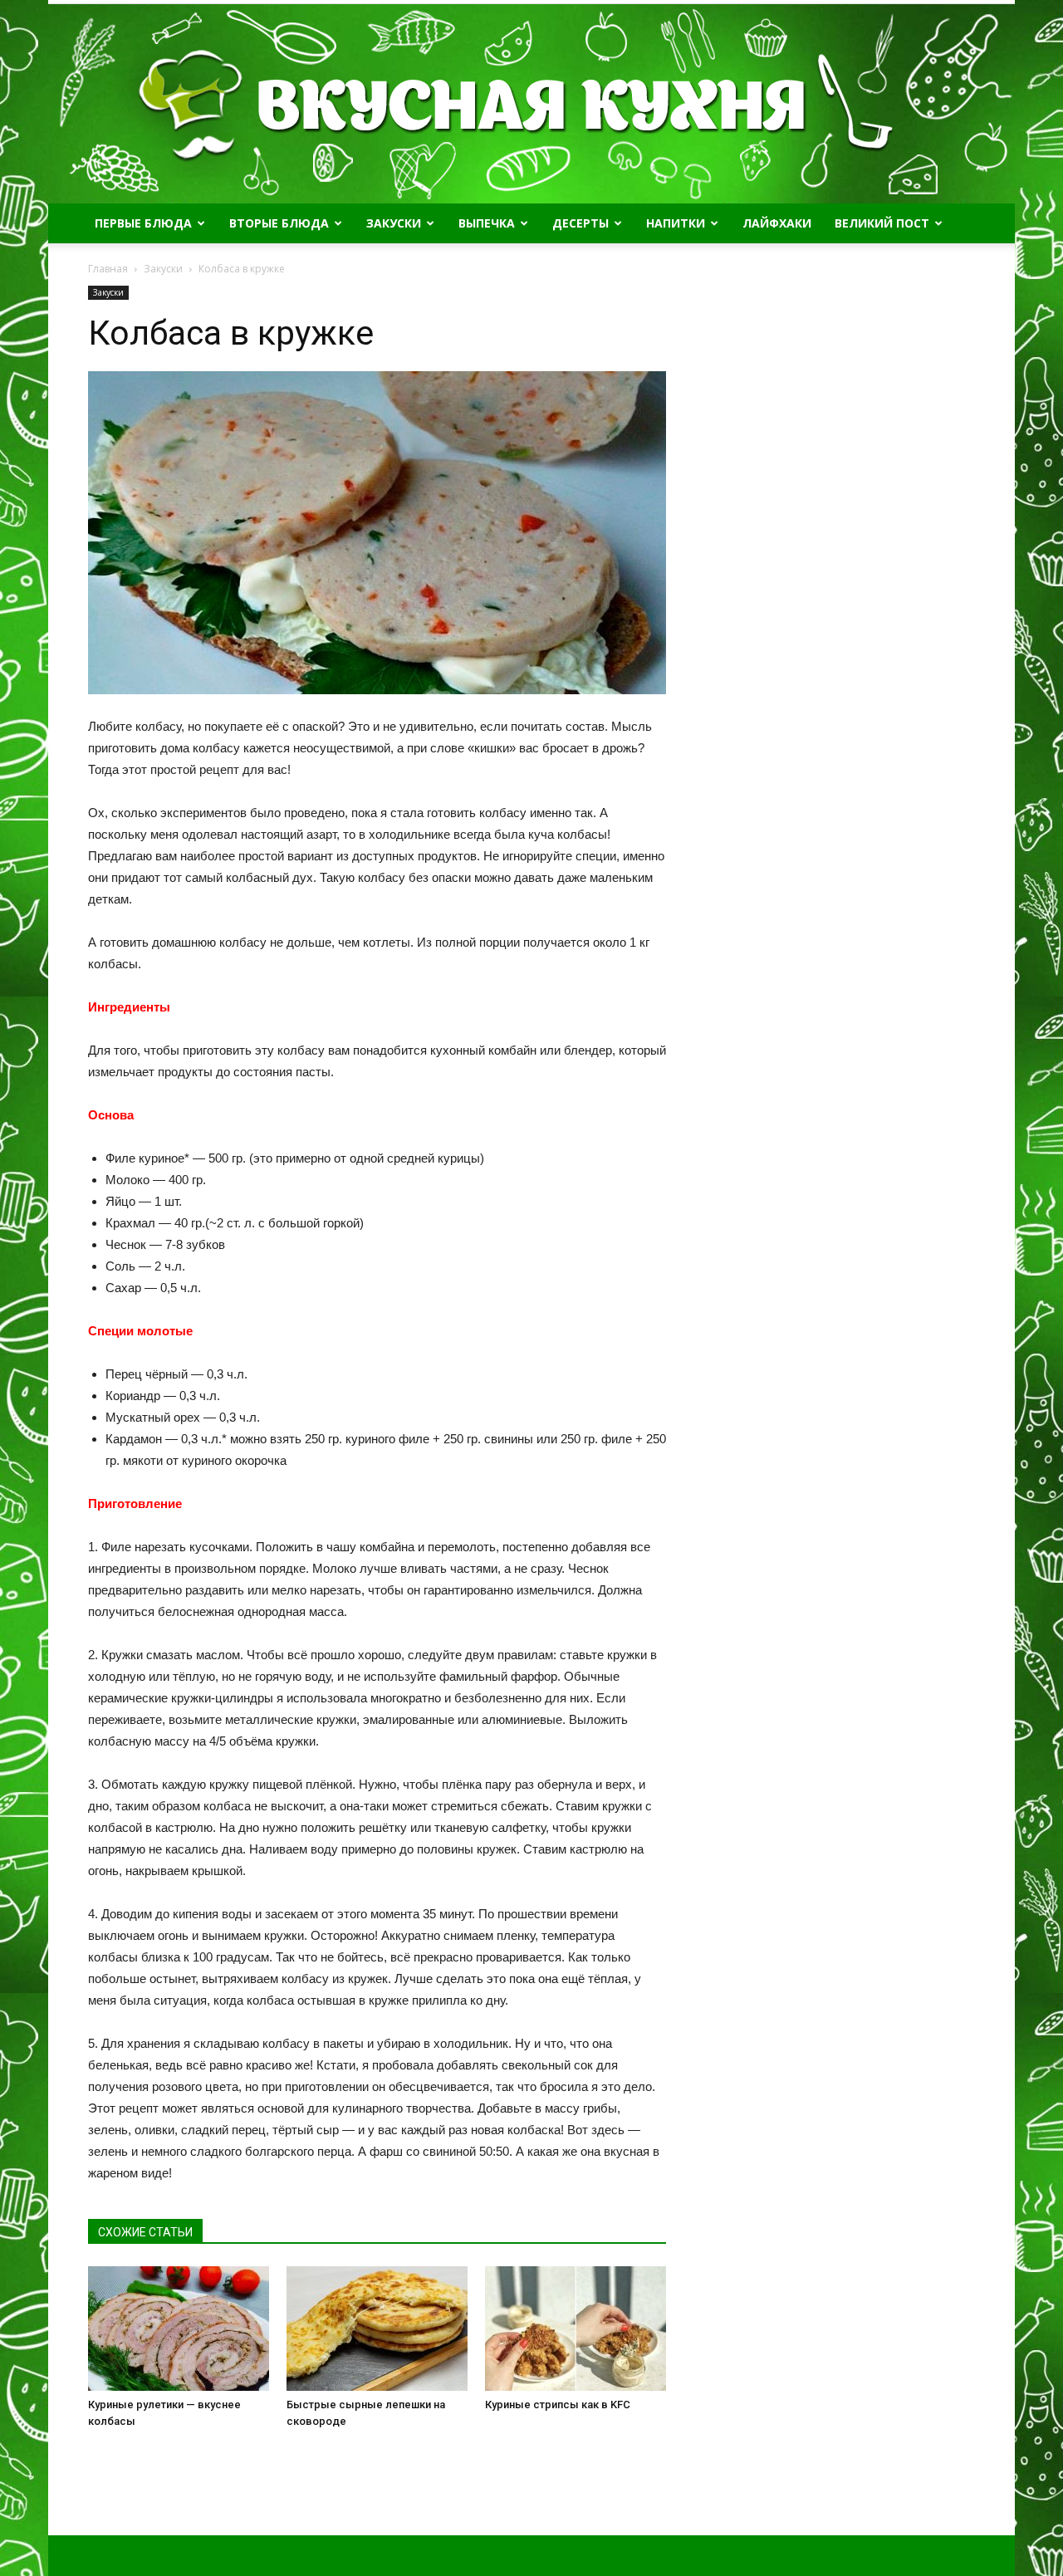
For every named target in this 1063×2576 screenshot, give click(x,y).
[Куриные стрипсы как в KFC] (576, 2329)
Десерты (580, 223)
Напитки (676, 223)
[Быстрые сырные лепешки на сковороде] (377, 2329)
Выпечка (487, 223)
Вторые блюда (279, 223)
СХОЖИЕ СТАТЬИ (145, 2232)
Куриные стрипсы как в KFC (558, 2405)
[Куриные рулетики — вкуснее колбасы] (179, 2329)
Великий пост (882, 223)
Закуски (394, 223)
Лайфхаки (777, 223)
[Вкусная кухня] (531, 104)
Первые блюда (143, 223)
